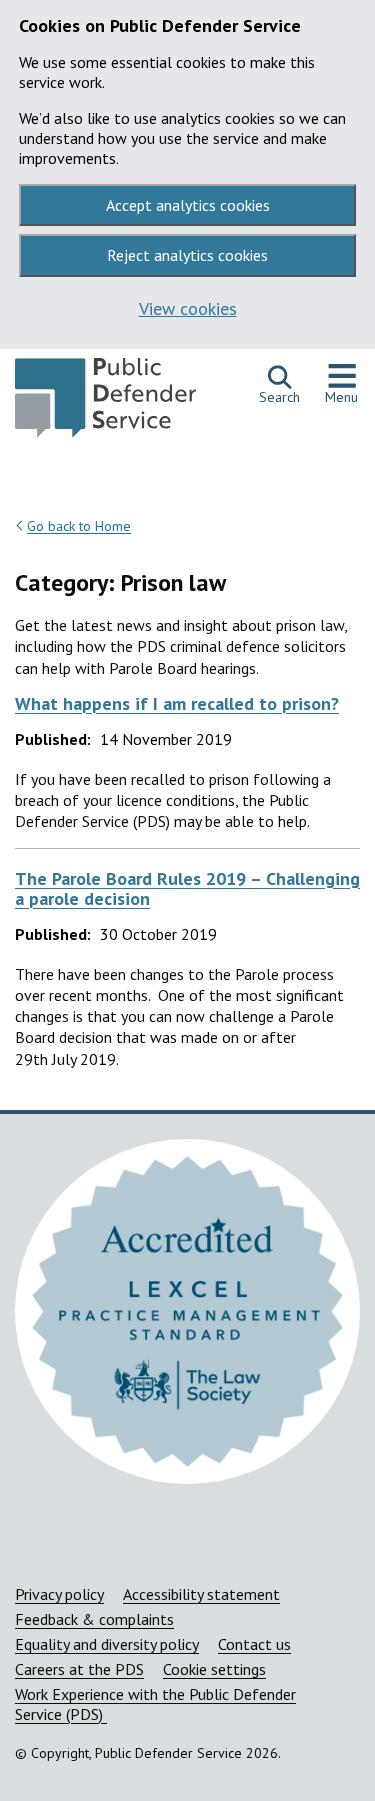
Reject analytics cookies (187, 255)
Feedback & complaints (94, 1619)
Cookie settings (214, 1669)
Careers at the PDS (79, 1669)
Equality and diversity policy (107, 1644)
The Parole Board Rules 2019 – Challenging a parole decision (187, 888)
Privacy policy (59, 1594)
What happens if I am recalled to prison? (177, 703)
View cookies (188, 308)
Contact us (254, 1644)
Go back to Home (79, 526)
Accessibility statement (201, 1594)
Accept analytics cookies (188, 205)
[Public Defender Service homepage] (105, 403)
